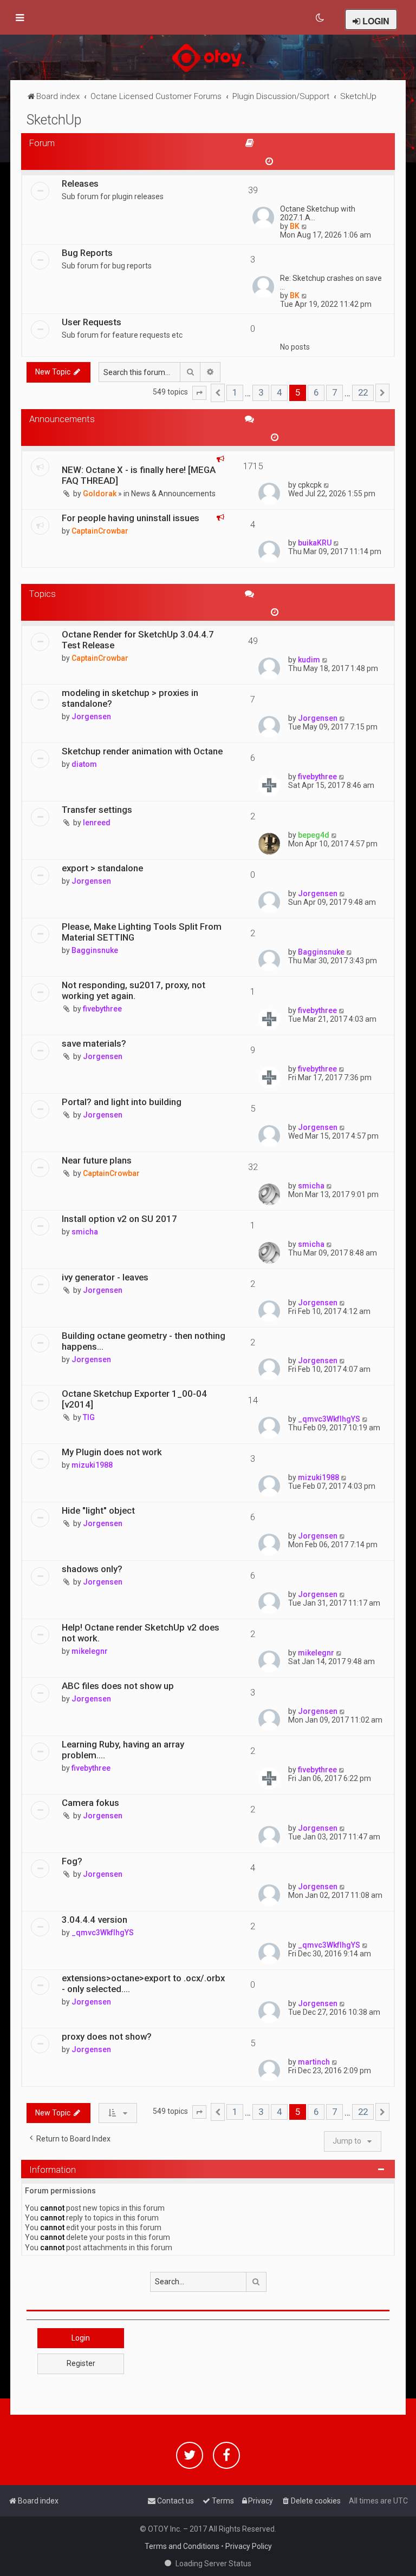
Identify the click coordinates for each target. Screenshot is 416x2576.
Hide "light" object (98, 1510)
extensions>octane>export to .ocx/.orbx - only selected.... (143, 1983)
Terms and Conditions (182, 2546)
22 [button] (363, 392)
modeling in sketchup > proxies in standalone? (130, 698)
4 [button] (279, 392)
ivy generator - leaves (105, 1277)
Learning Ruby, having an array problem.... (123, 1750)
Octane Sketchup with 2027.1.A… (318, 213)
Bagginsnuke (95, 950)
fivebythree (317, 777)
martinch (314, 2062)
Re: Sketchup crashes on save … (331, 282)
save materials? (94, 1043)
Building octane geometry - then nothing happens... (144, 1341)
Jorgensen (91, 717)
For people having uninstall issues (131, 518)
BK (295, 226)
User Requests (92, 322)
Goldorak (100, 494)
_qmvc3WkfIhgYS (329, 1419)
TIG (89, 1417)
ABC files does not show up (118, 1686)
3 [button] (261, 392)
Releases (80, 183)
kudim (309, 660)
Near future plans (97, 1160)
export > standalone (102, 868)
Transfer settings (97, 810)
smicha (311, 1186)
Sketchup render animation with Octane (142, 751)
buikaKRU (315, 543)
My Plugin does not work (112, 1452)
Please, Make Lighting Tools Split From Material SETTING (142, 932)
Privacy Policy (249, 2546)
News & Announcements (173, 494)
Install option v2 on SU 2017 (119, 1219)
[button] (199, 393)
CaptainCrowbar (100, 531)
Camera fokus (90, 1803)
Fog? (72, 1861)
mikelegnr (90, 1651)
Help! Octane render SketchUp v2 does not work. (141, 1633)
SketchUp (54, 120)
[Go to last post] (327, 485)
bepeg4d (314, 835)
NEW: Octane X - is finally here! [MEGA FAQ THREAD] (139, 475)
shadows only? (92, 1569)
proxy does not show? (107, 2036)
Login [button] (81, 2338)
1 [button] (235, 392)
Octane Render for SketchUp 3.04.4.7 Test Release (138, 640)
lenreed (97, 823)
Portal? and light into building (122, 1102)
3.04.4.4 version (95, 1920)
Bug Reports (87, 253)
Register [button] (81, 2363)
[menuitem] (320, 18)
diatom (84, 764)
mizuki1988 (92, 1465)
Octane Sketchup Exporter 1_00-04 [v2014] (134, 1399)
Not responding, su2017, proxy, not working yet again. (134, 990)
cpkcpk (310, 485)
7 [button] (334, 392)
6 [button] (316, 392)
